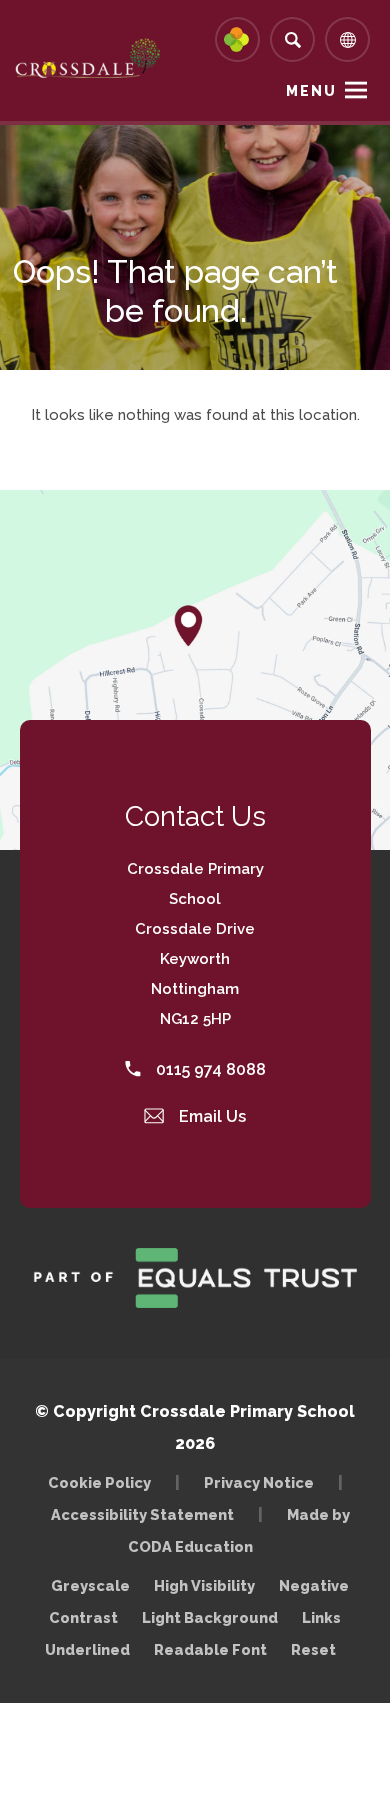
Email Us (210, 1116)
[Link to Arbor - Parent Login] (237, 39)
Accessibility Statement (142, 1514)
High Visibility (204, 1585)
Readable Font (210, 1649)
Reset (313, 1649)
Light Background (210, 1617)
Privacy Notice (259, 1482)
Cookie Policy (99, 1482)
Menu (311, 91)
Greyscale (90, 1585)
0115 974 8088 (209, 1069)
